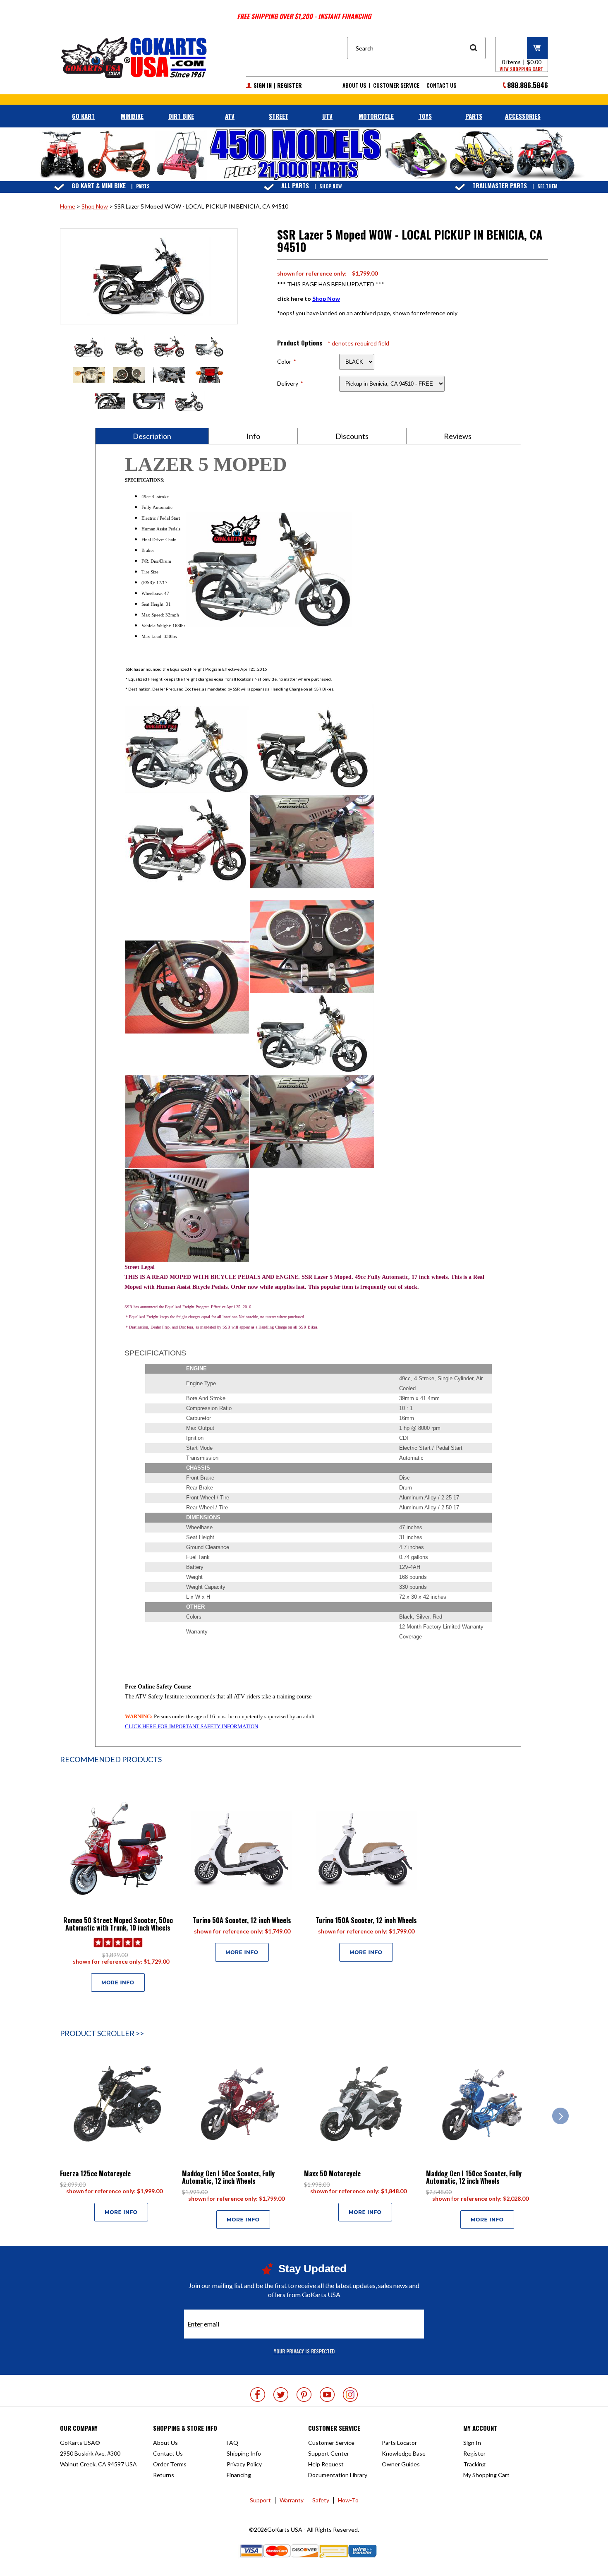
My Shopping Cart (486, 2475)
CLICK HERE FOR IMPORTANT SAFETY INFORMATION (191, 1726)
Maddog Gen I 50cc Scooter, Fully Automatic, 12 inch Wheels (228, 2177)
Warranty (292, 2500)
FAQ (232, 2443)
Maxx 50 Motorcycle (332, 2173)
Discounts (352, 436)
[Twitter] (281, 2395)
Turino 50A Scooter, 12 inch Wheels (242, 1920)
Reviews (458, 436)
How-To (348, 2500)
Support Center (329, 2453)
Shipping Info (244, 2453)
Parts (143, 186)
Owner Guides (401, 2464)
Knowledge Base (404, 2453)
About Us (354, 85)
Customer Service (396, 85)
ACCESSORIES (523, 116)
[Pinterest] (304, 2395)
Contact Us (441, 85)
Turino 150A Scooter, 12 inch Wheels (366, 1920)
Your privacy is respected (304, 2351)
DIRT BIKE (181, 116)
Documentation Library (338, 2475)
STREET (279, 116)
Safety (321, 2500)
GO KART (83, 116)
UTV (327, 116)
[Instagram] (350, 2395)
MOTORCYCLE (376, 116)
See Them (547, 186)
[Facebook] (258, 2395)
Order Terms (170, 2464)
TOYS (425, 116)
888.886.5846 (528, 85)
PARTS (474, 116)
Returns (164, 2475)
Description (152, 436)
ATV (230, 116)
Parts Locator (399, 2443)
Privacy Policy (244, 2464)
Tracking (474, 2464)
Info (253, 436)
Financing (239, 2475)
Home (68, 206)
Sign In (263, 85)
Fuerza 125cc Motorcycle (95, 2173)
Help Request (326, 2464)
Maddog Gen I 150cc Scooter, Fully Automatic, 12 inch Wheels (474, 2177)
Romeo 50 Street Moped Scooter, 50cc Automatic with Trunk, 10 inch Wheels (118, 1924)
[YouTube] (327, 2395)
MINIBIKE (132, 116)
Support (260, 2500)
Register (290, 85)
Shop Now (330, 186)
